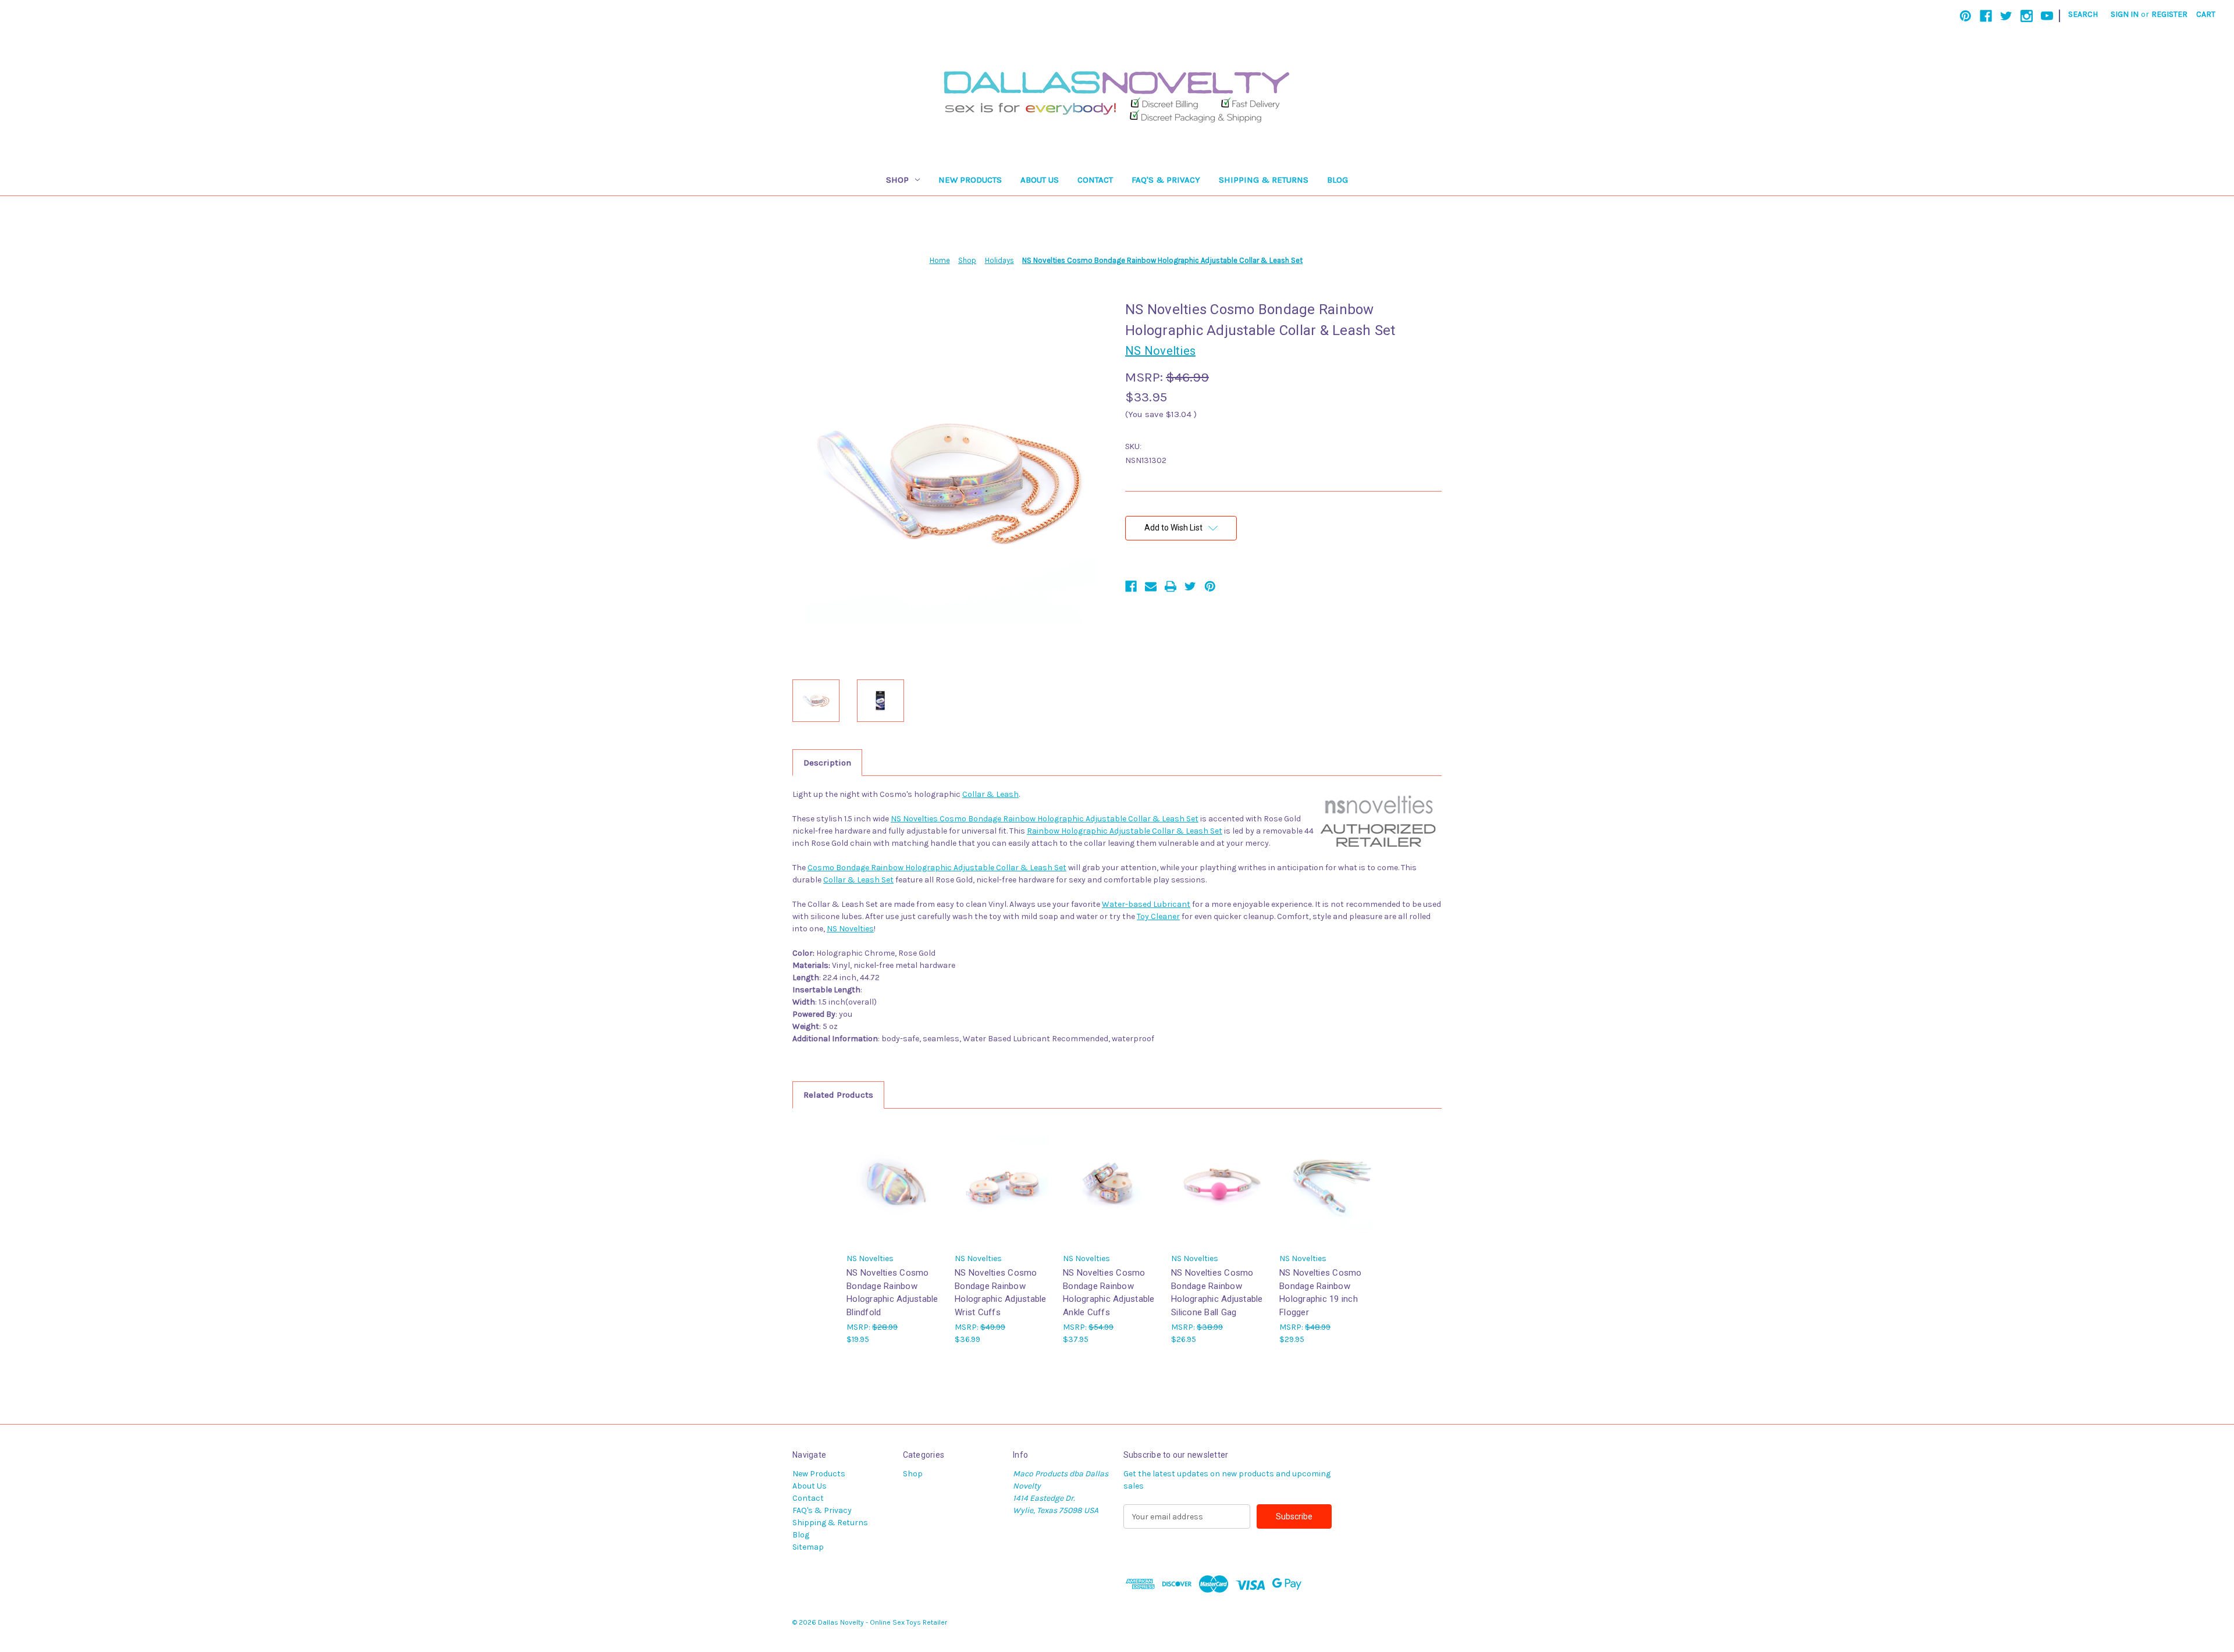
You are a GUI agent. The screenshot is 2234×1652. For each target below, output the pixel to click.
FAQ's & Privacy (1166, 180)
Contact (1095, 180)
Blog (1337, 180)
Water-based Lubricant (1146, 904)
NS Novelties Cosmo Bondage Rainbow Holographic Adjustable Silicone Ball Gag (1217, 1293)
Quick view (895, 1183)
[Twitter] (2006, 16)
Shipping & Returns (1264, 180)
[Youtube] (2047, 16)
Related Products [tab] (838, 1095)
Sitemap (808, 1547)
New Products (970, 180)
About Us (1040, 180)
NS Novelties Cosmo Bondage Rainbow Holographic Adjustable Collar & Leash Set (1045, 819)
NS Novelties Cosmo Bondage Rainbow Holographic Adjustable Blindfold (892, 1293)
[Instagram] (2027, 16)
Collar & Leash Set (858, 880)
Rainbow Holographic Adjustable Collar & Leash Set (1125, 831)
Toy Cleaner (1158, 916)
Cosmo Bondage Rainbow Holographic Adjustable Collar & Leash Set (937, 868)
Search (2083, 14)
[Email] (1151, 586)
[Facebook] (1986, 16)
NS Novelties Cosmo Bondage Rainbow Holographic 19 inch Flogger (1321, 1293)
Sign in (2125, 14)
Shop (897, 180)
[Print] (1171, 586)
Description (827, 763)
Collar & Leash (990, 794)
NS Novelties (850, 929)
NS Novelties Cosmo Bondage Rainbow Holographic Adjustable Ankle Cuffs (1109, 1293)
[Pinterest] (1966, 16)
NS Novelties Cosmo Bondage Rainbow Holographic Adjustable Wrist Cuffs (1001, 1293)
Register (2169, 14)
